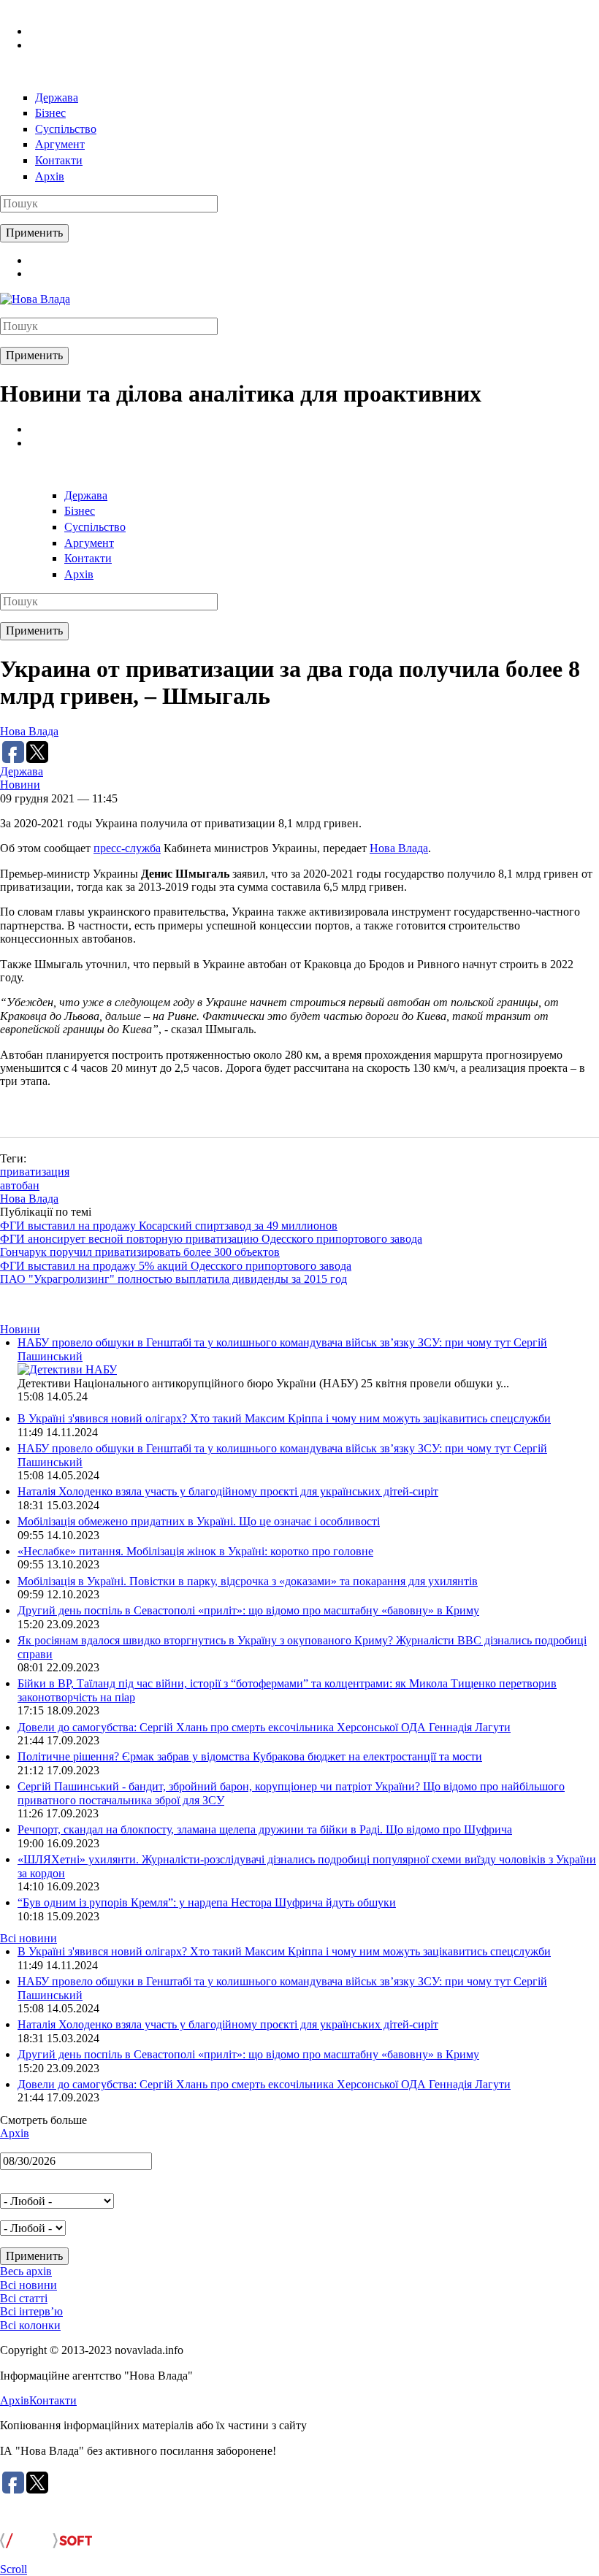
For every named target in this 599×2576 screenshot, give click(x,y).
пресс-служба (127, 848)
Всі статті (24, 2298)
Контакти (59, 160)
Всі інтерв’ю (31, 2311)
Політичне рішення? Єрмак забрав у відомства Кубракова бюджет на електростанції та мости (250, 1756)
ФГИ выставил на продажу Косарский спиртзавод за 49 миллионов (169, 1226)
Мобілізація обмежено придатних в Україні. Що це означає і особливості (199, 1521)
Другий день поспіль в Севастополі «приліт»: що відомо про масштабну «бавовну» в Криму (248, 1610)
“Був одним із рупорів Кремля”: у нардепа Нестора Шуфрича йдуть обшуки (207, 1902)
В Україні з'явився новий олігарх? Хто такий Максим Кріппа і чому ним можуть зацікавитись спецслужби (284, 1418)
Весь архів (26, 2271)
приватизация (35, 1172)
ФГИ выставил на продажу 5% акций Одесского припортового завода (176, 1266)
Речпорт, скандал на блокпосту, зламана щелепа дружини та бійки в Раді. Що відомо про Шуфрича (265, 1829)
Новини (20, 785)
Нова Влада (29, 731)
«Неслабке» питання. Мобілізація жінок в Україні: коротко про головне (195, 1551)
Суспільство (66, 129)
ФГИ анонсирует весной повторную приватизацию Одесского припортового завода (211, 1239)
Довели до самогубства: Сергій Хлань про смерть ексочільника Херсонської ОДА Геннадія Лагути (264, 1727)
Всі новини (28, 1938)
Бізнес (50, 113)
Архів (50, 176)
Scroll (14, 2569)
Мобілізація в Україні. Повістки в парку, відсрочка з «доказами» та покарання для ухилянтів (248, 1581)
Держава (57, 97)
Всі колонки (30, 2325)
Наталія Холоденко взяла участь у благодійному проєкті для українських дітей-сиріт (228, 1491)
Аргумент (60, 144)
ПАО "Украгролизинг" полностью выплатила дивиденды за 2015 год (173, 1279)
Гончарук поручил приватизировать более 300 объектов (140, 1252)
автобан (20, 1185)
